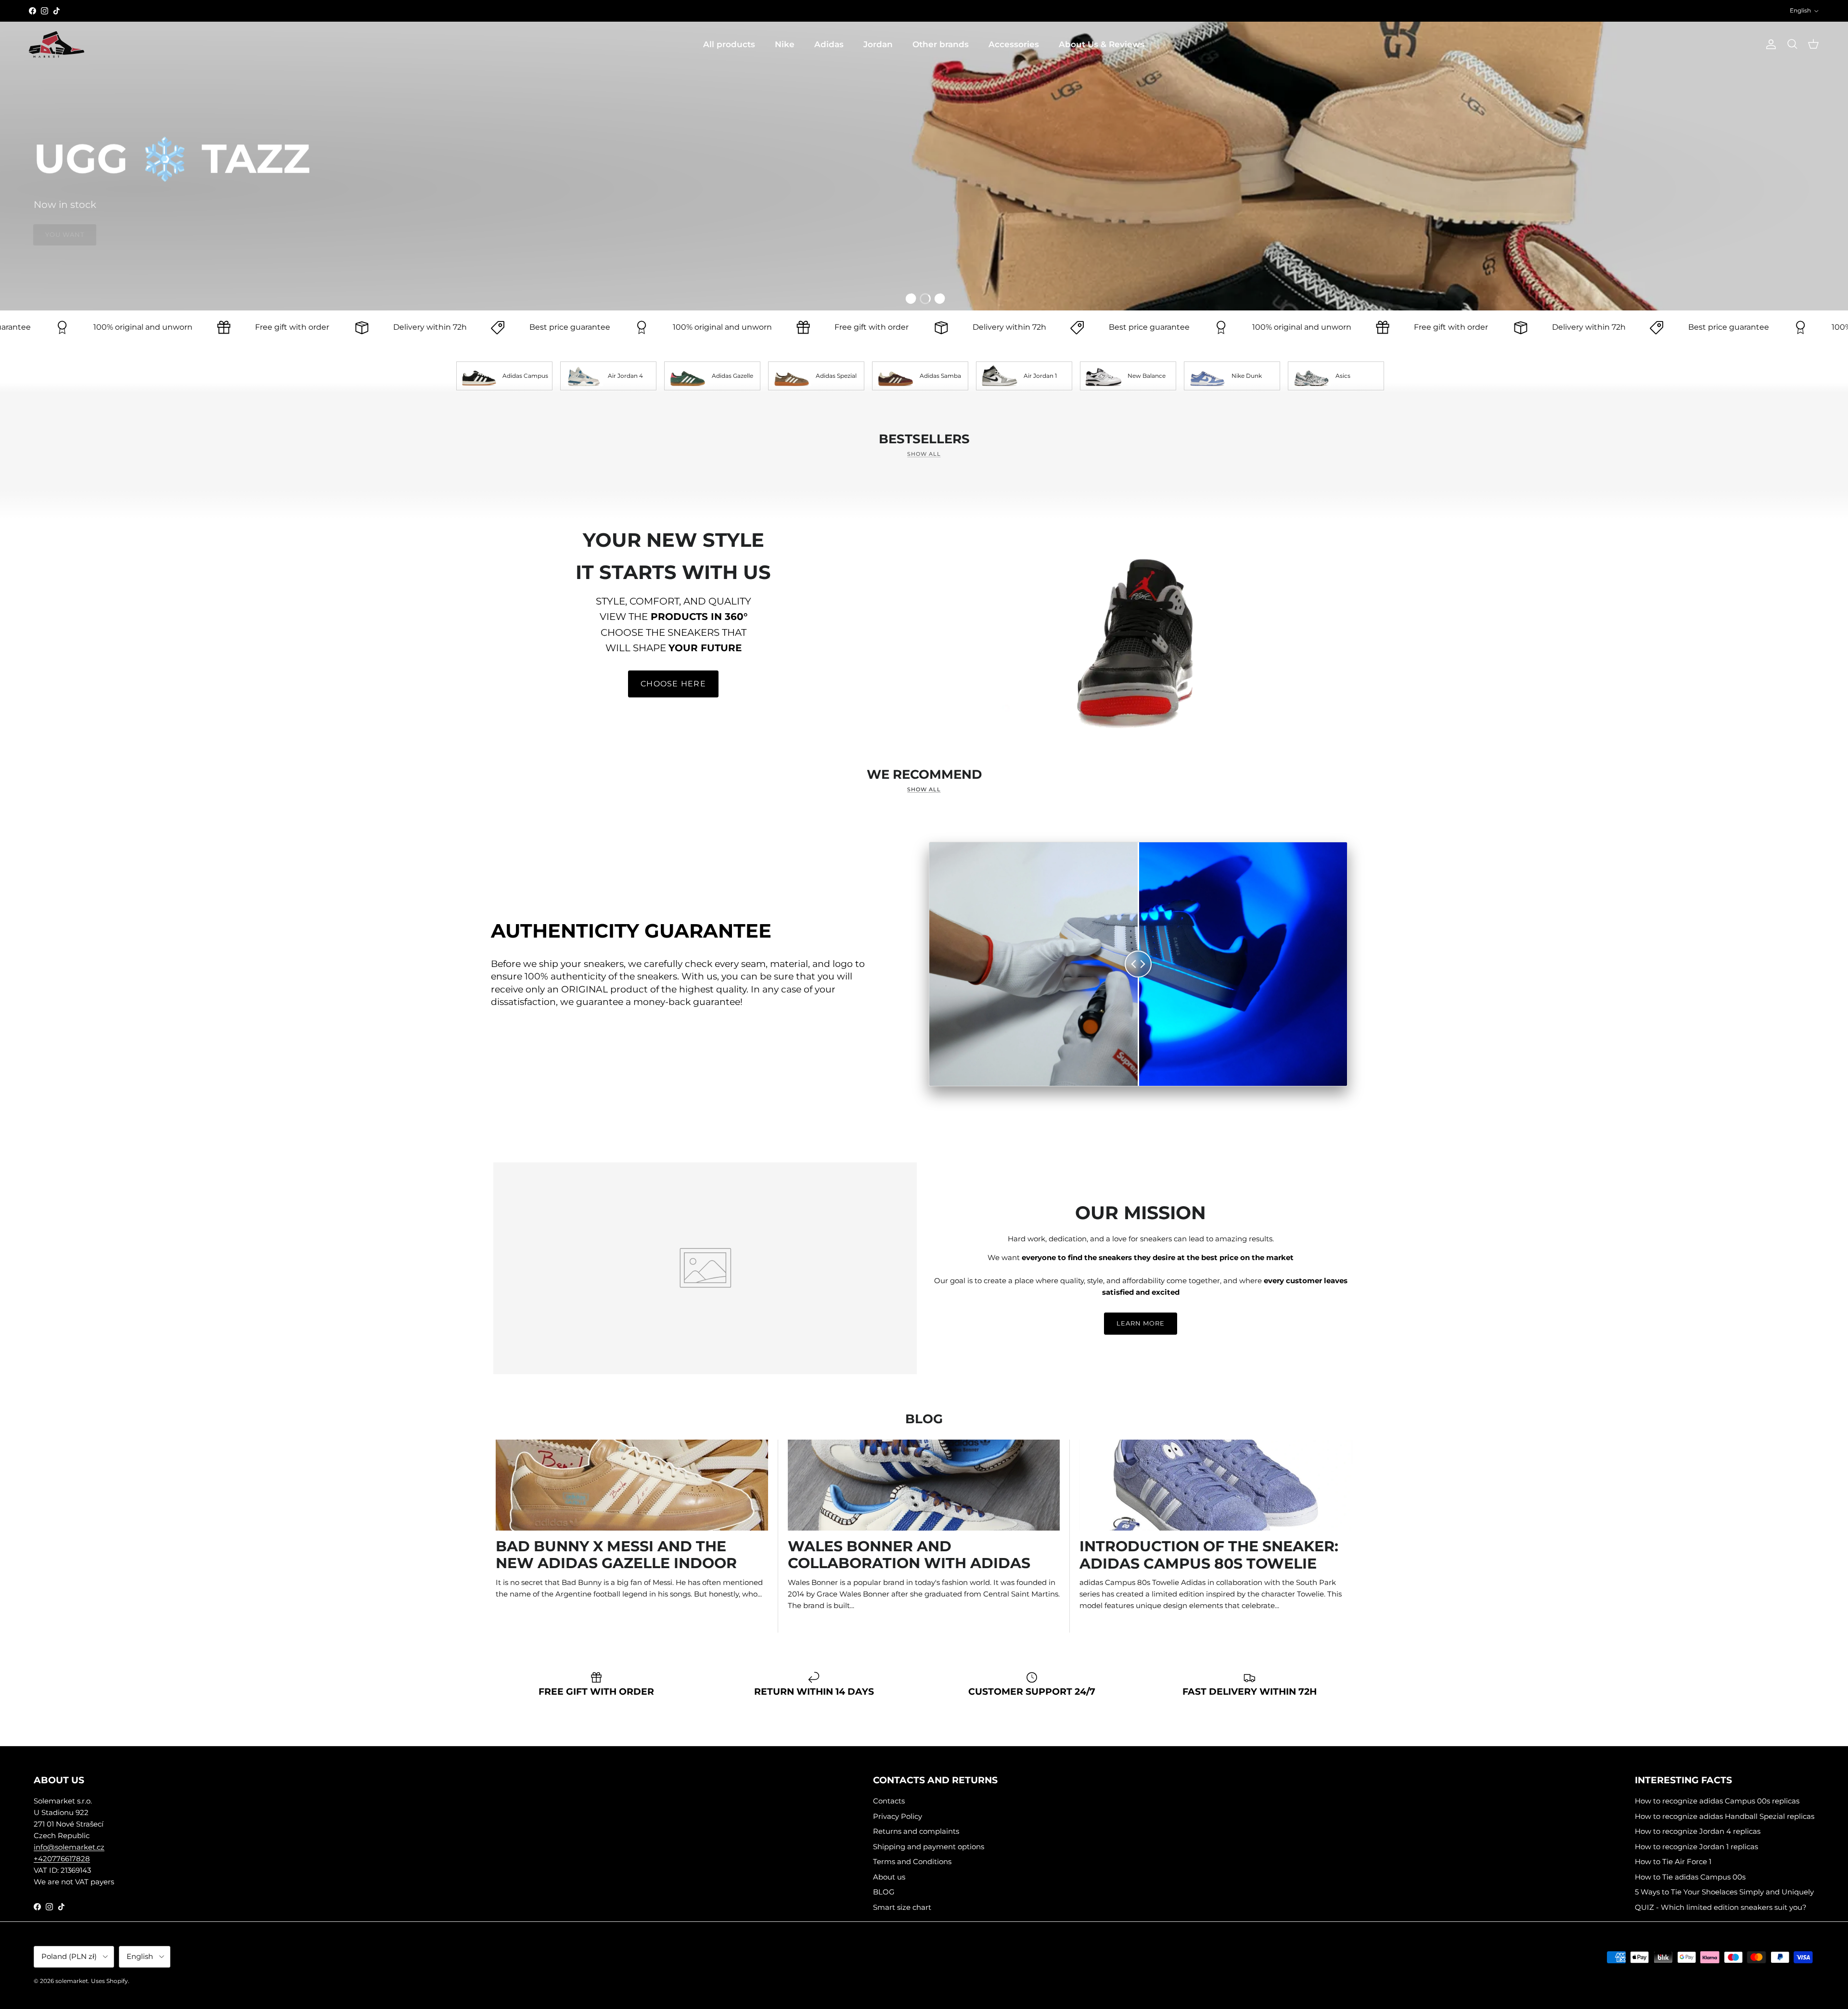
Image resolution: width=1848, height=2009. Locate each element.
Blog (924, 1419)
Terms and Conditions (912, 1861)
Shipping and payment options (929, 1847)
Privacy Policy (898, 1816)
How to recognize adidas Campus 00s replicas (1717, 1801)
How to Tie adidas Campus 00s (1690, 1877)
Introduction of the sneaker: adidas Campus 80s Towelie (1209, 1555)
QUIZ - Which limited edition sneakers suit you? (1721, 1907)
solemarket (72, 1981)
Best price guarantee (389, 327)
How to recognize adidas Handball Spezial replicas (1725, 1816)
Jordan (878, 44)
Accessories (1014, 44)
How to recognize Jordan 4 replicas (1698, 1831)
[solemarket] (57, 45)
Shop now (1782, 258)
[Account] (1769, 44)
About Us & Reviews (1102, 44)
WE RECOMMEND (924, 774)
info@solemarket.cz (69, 1847)
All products (729, 44)
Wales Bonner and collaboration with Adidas (909, 1555)
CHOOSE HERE (673, 684)
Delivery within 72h (250, 327)
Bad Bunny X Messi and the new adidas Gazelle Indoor (616, 1555)
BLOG (884, 1892)
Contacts (889, 1801)
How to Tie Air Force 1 (1673, 1861)
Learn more (1141, 1323)
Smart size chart (902, 1907)
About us (889, 1877)
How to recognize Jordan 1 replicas (1696, 1847)
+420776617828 (62, 1859)
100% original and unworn (542, 327)
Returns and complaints (916, 1831)
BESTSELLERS (924, 439)
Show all (924, 454)
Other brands (941, 44)
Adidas (829, 44)
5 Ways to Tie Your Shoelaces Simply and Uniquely (1724, 1892)
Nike (785, 44)
